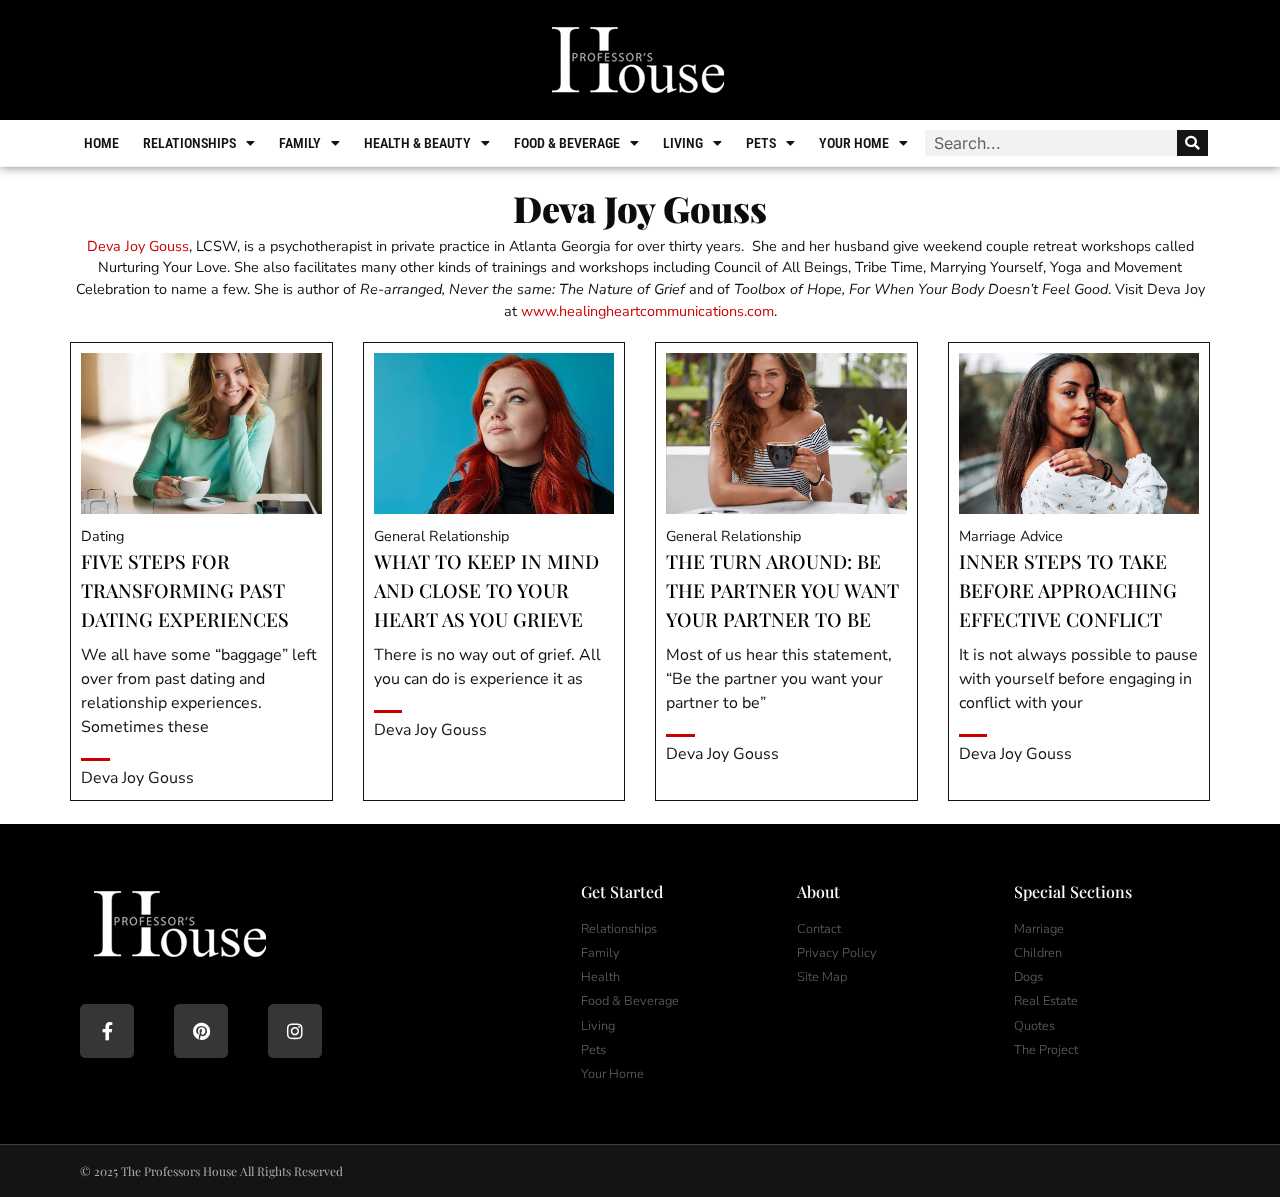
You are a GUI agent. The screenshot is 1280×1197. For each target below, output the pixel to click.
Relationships (189, 143)
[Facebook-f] (107, 1031)
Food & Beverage (567, 143)
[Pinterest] (201, 1031)
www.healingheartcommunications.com (647, 311)
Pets (761, 143)
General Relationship (441, 536)
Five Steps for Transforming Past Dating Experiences (185, 590)
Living (683, 143)
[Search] (1192, 143)
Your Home (854, 143)
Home (101, 143)
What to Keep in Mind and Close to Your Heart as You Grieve (486, 590)
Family (300, 143)
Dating (102, 536)
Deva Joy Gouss (138, 246)
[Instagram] (295, 1031)
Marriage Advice (1011, 536)
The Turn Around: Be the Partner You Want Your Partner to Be (782, 590)
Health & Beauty (417, 143)
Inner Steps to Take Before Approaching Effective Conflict (1068, 590)
